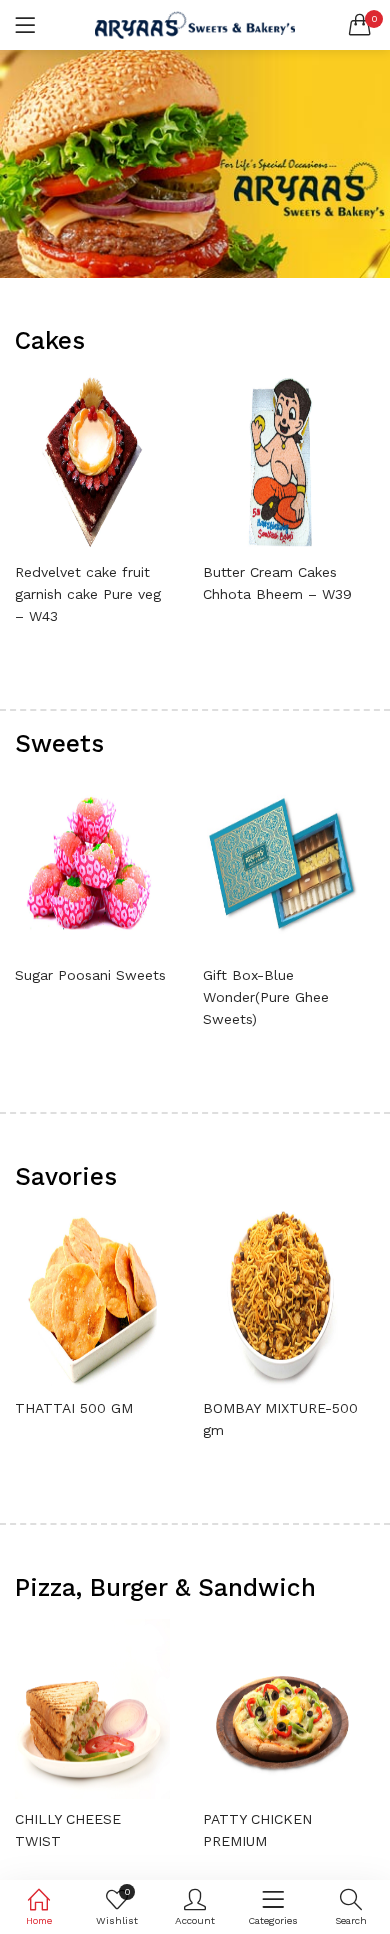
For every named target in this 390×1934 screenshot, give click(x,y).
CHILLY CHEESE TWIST (68, 1830)
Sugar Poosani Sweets (90, 975)
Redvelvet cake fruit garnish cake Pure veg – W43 (88, 594)
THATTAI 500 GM (74, 1408)
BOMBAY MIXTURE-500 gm (280, 1419)
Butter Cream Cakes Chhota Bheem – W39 (277, 583)
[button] (360, 25)
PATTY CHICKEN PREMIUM (257, 1830)
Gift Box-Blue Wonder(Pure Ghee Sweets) (266, 997)
